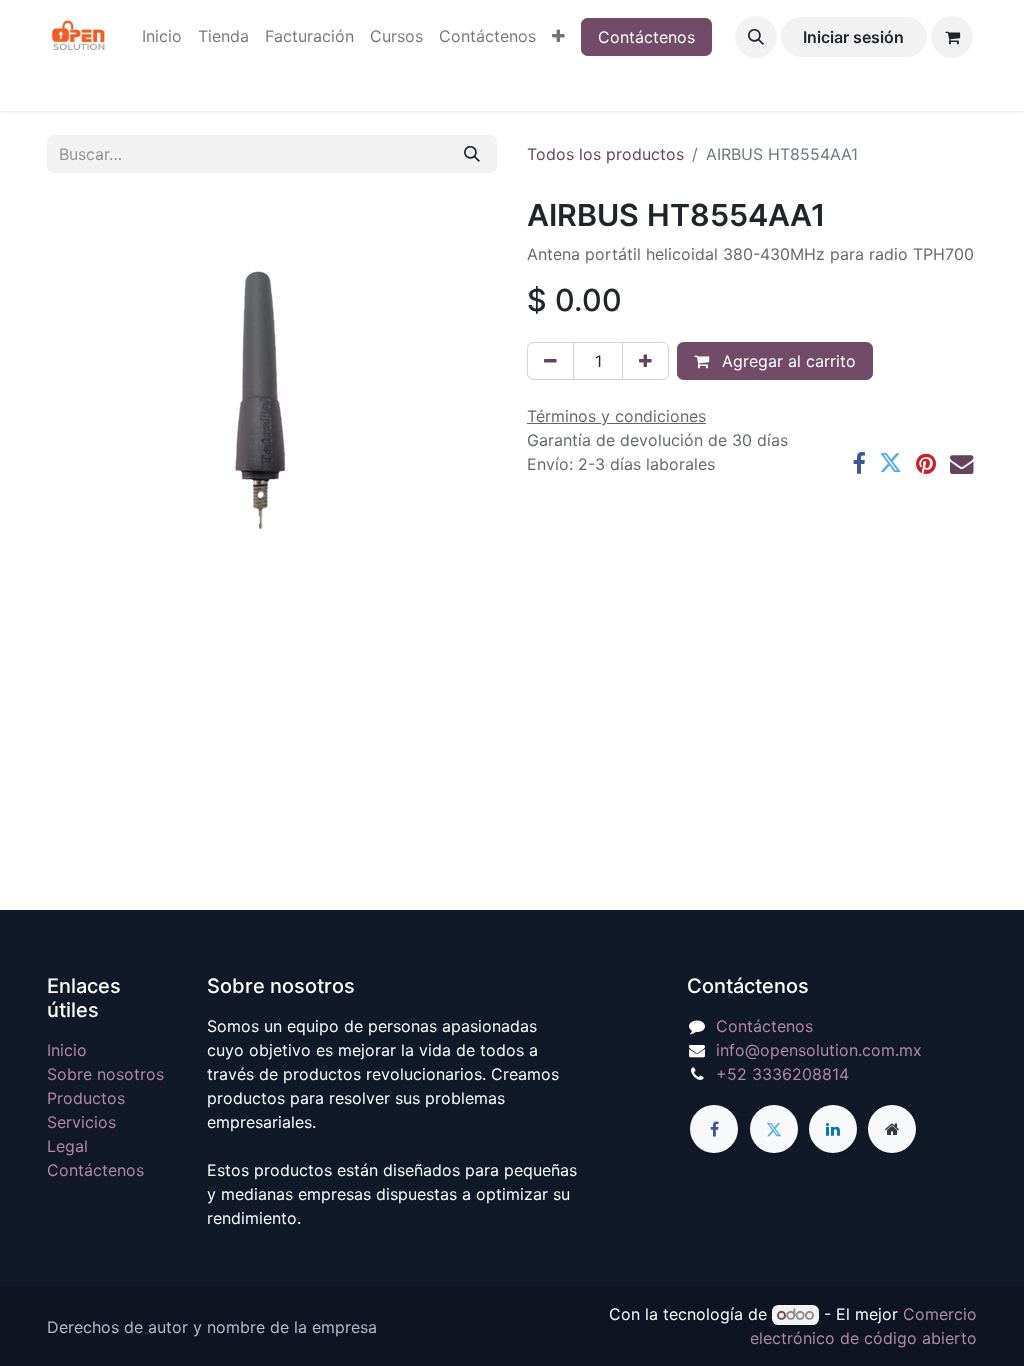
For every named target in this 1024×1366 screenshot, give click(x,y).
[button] (756, 37)
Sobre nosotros (105, 1074)
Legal (67, 1146)
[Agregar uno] (645, 361)
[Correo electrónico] (961, 463)
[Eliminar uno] (550, 361)
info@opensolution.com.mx (819, 1050)
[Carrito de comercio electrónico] (952, 37)
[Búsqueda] (472, 154)
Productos (86, 1098)
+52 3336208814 (782, 1074)
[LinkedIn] (833, 1129)
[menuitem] (162, 36)
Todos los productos (605, 154)
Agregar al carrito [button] (786, 361)
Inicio (67, 1050)
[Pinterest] (926, 463)
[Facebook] (858, 463)
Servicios (81, 1122)
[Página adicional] (892, 1129)
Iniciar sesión (853, 37)
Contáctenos (646, 37)
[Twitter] (890, 463)
